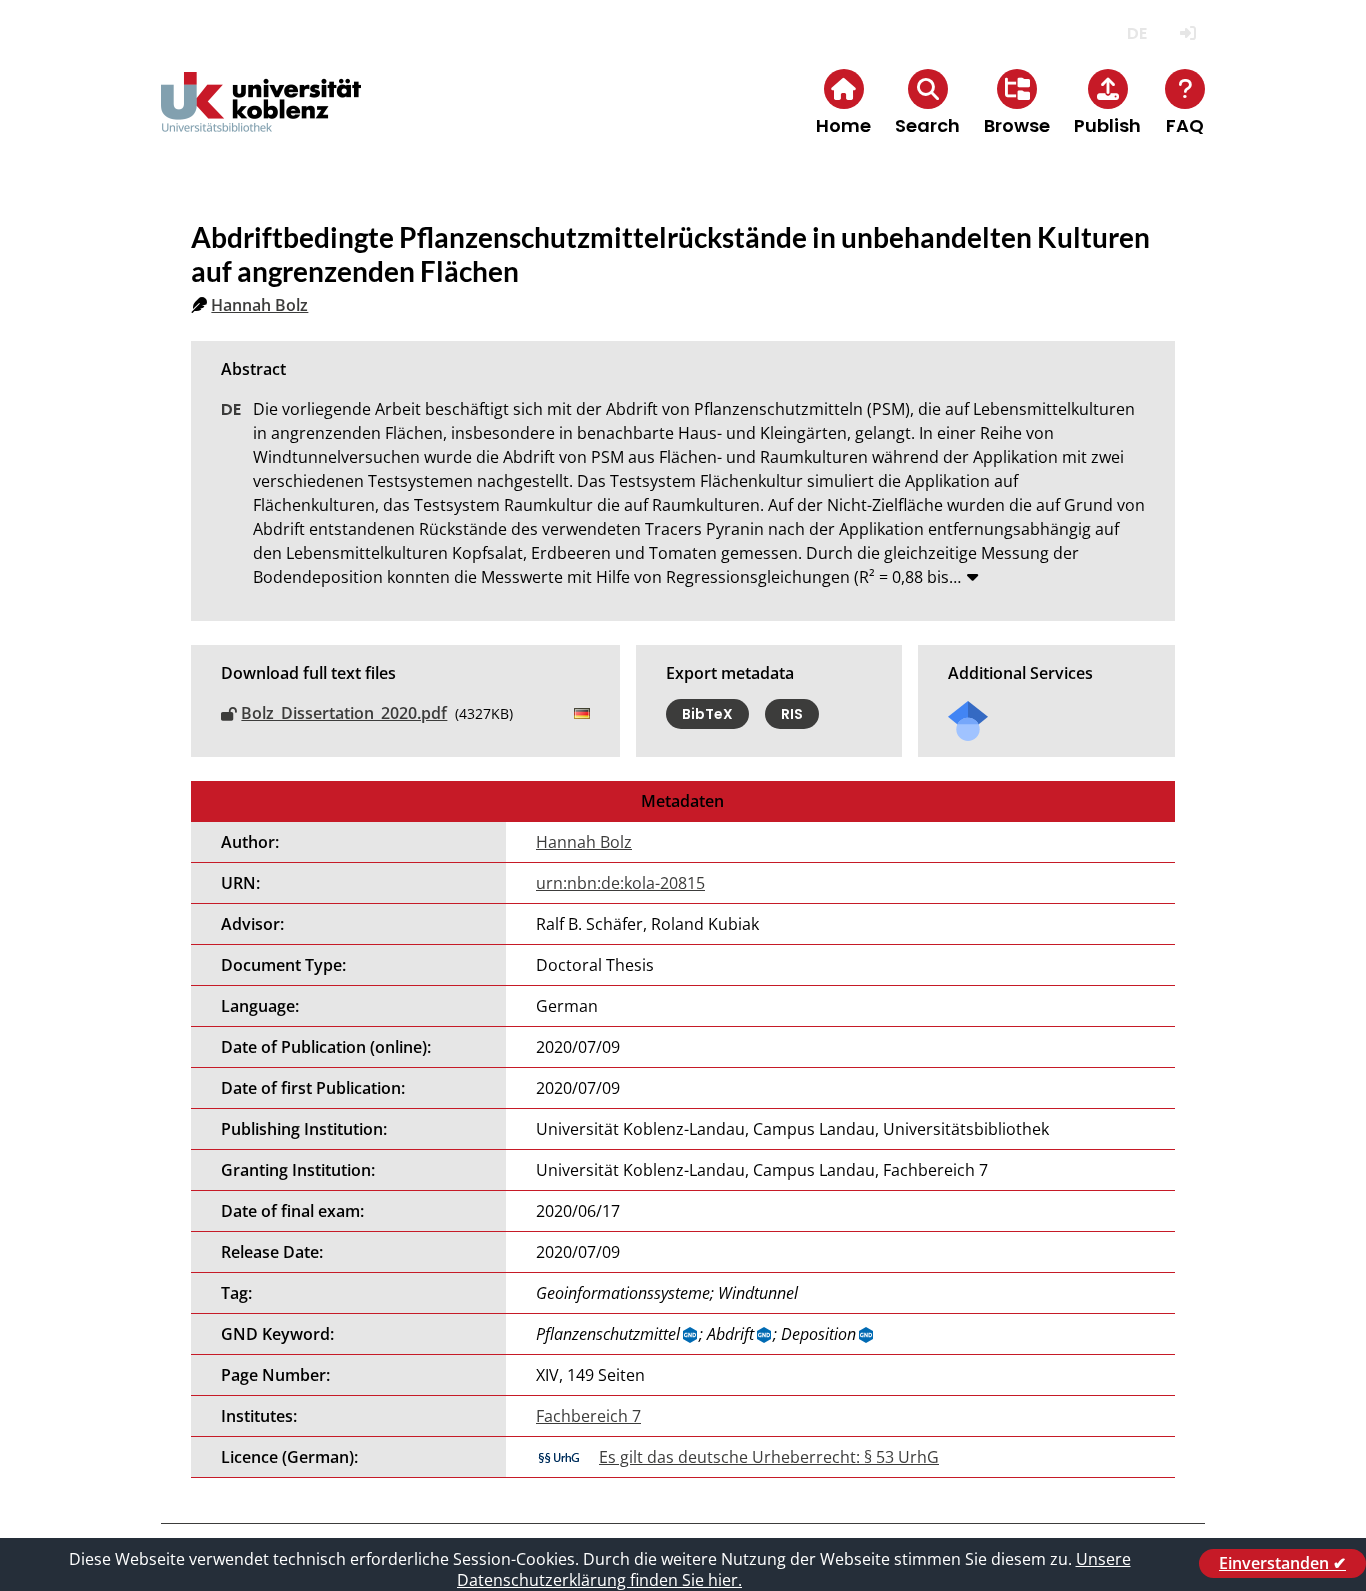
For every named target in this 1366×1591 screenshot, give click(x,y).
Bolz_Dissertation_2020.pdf (344, 713)
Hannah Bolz (259, 305)
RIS (792, 714)
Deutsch (1136, 33)
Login (1187, 33)
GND (691, 1335)
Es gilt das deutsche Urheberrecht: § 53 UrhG (769, 1457)
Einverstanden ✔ (1282, 1563)
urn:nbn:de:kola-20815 (620, 883)
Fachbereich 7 (588, 1416)
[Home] (261, 118)
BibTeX (707, 714)
